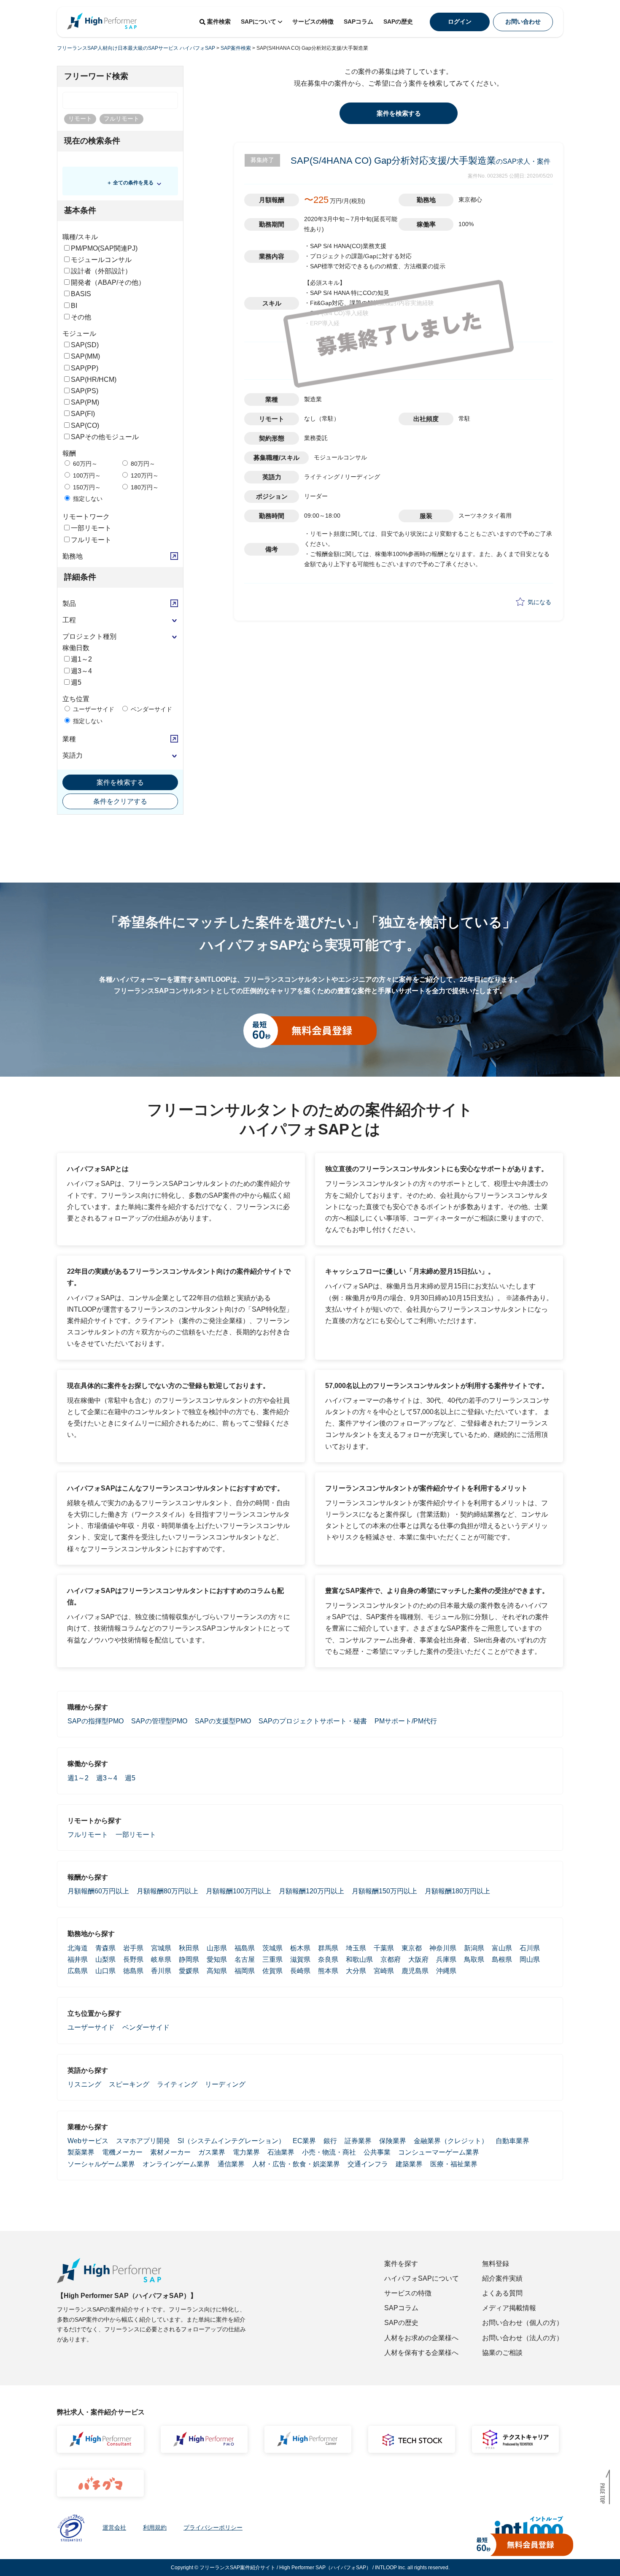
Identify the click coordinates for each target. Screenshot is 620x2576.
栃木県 (300, 1948)
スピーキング (129, 2084)
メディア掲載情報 (509, 2308)
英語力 (73, 755)
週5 (76, 682)
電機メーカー (122, 2152)
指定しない (87, 499)
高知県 (217, 1971)
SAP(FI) (83, 414)
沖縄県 (446, 1971)
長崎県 (300, 1971)
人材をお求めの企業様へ (421, 2338)
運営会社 (114, 2527)
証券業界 (358, 2141)
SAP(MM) (85, 356)
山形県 (217, 1948)
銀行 (330, 2141)
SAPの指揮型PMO (96, 1721)
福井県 (78, 1959)
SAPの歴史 (398, 22)
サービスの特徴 (313, 22)
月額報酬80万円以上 (167, 1891)
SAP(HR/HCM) (94, 379)
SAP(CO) (85, 425)
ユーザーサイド (93, 709)
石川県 (530, 1948)
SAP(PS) (85, 391)
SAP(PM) (85, 402)
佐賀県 (272, 1971)
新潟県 (474, 1948)
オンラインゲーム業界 (176, 2164)
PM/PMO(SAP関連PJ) (104, 248)
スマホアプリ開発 (143, 2141)
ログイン (460, 22)
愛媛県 (189, 1971)
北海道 (78, 1948)
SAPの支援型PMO (223, 1721)
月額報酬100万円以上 (239, 1891)
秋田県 (189, 1948)
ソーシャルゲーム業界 (101, 2164)
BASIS (81, 294)
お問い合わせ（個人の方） (523, 2323)
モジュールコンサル (101, 260)
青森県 (105, 1948)
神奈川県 (443, 1948)
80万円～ (142, 464)
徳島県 (133, 1971)
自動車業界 (512, 2141)
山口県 (105, 1971)
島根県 (502, 1959)
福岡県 (245, 1971)
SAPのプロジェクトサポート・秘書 (313, 1721)
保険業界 (393, 2141)
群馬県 (328, 1948)
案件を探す (401, 2264)
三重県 (272, 1959)
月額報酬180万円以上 (457, 1891)
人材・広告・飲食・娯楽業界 (296, 2164)
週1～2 (81, 659)
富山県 (502, 1948)
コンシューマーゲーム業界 (439, 2152)
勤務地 (73, 556)
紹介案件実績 (502, 2278)
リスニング (84, 2084)
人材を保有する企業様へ (421, 2353)
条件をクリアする (120, 801)
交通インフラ (368, 2164)
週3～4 (81, 671)
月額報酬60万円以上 (98, 1891)
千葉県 (384, 1948)
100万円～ (86, 475)
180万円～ (144, 487)
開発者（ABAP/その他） (108, 282)
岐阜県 (161, 1959)
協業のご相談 (502, 2353)
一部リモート (91, 528)
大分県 (356, 1971)
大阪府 (418, 1959)
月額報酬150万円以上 (384, 1891)
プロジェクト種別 (89, 636)
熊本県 (328, 1971)
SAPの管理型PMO (159, 1721)
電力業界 (246, 2152)
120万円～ (144, 475)
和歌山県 (359, 1959)
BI (74, 306)
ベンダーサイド (151, 709)
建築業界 (409, 2164)
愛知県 (217, 1959)
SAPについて (259, 22)
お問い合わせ (523, 22)
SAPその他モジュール (105, 437)
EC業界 (304, 2141)
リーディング (225, 2084)
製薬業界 (81, 2152)
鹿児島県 (415, 1971)
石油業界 (281, 2152)
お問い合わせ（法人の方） (523, 2338)
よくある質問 (502, 2293)
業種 (69, 739)
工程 (69, 620)
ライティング (177, 2084)
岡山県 (530, 1959)
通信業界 (231, 2164)
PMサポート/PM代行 (406, 1721)
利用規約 (155, 2527)
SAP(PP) (85, 368)
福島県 (245, 1948)
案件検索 (219, 22)
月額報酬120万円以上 (311, 1891)
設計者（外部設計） (101, 271)
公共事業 (377, 2152)
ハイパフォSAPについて (422, 2278)
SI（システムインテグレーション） (231, 2141)
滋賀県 (300, 1959)
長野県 (133, 1959)
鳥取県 (474, 1959)
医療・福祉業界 (454, 2164)
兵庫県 (446, 1959)
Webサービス (88, 2141)
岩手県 (133, 1948)
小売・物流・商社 (329, 2152)
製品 (69, 603)
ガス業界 (212, 2152)
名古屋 (245, 1959)
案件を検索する (120, 782)
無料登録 (496, 2264)
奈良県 (328, 1959)
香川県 (161, 1971)
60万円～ (84, 464)
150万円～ (86, 487)
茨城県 (272, 1948)
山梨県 (105, 1959)
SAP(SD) (85, 345)
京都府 (391, 1959)
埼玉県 (356, 1948)
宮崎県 (384, 1971)
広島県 (78, 1971)
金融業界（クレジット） (451, 2141)
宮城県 (161, 1948)
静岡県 (189, 1959)
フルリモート (91, 540)
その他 (81, 317)
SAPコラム (359, 22)
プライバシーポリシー (213, 2527)
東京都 (412, 1948)
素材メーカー (170, 2152)
